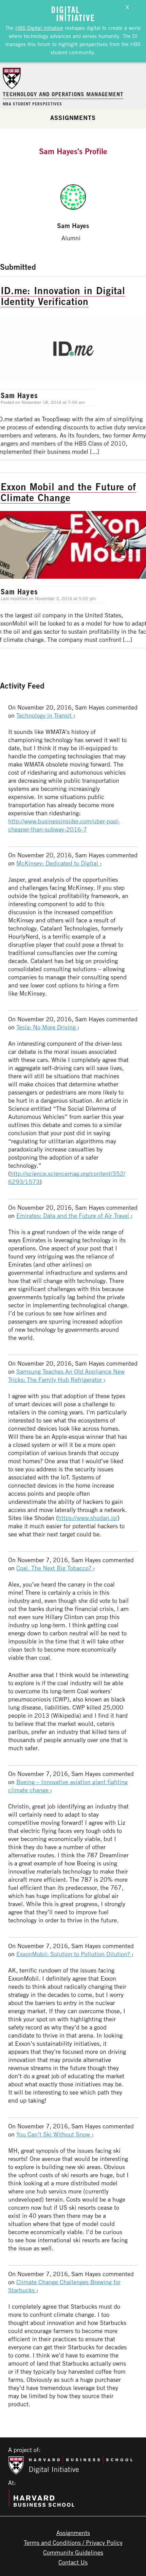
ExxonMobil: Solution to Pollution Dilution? (74, 1954)
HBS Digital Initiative (39, 28)
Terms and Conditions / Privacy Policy (73, 2542)
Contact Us (73, 2562)
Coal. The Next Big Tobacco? (55, 1568)
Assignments (73, 118)
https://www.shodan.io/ (88, 1518)
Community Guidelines (73, 2552)
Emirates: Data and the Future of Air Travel (74, 1215)
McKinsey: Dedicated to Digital (58, 863)
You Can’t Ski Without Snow (54, 2134)
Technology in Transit (45, 715)
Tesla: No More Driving (47, 1027)
